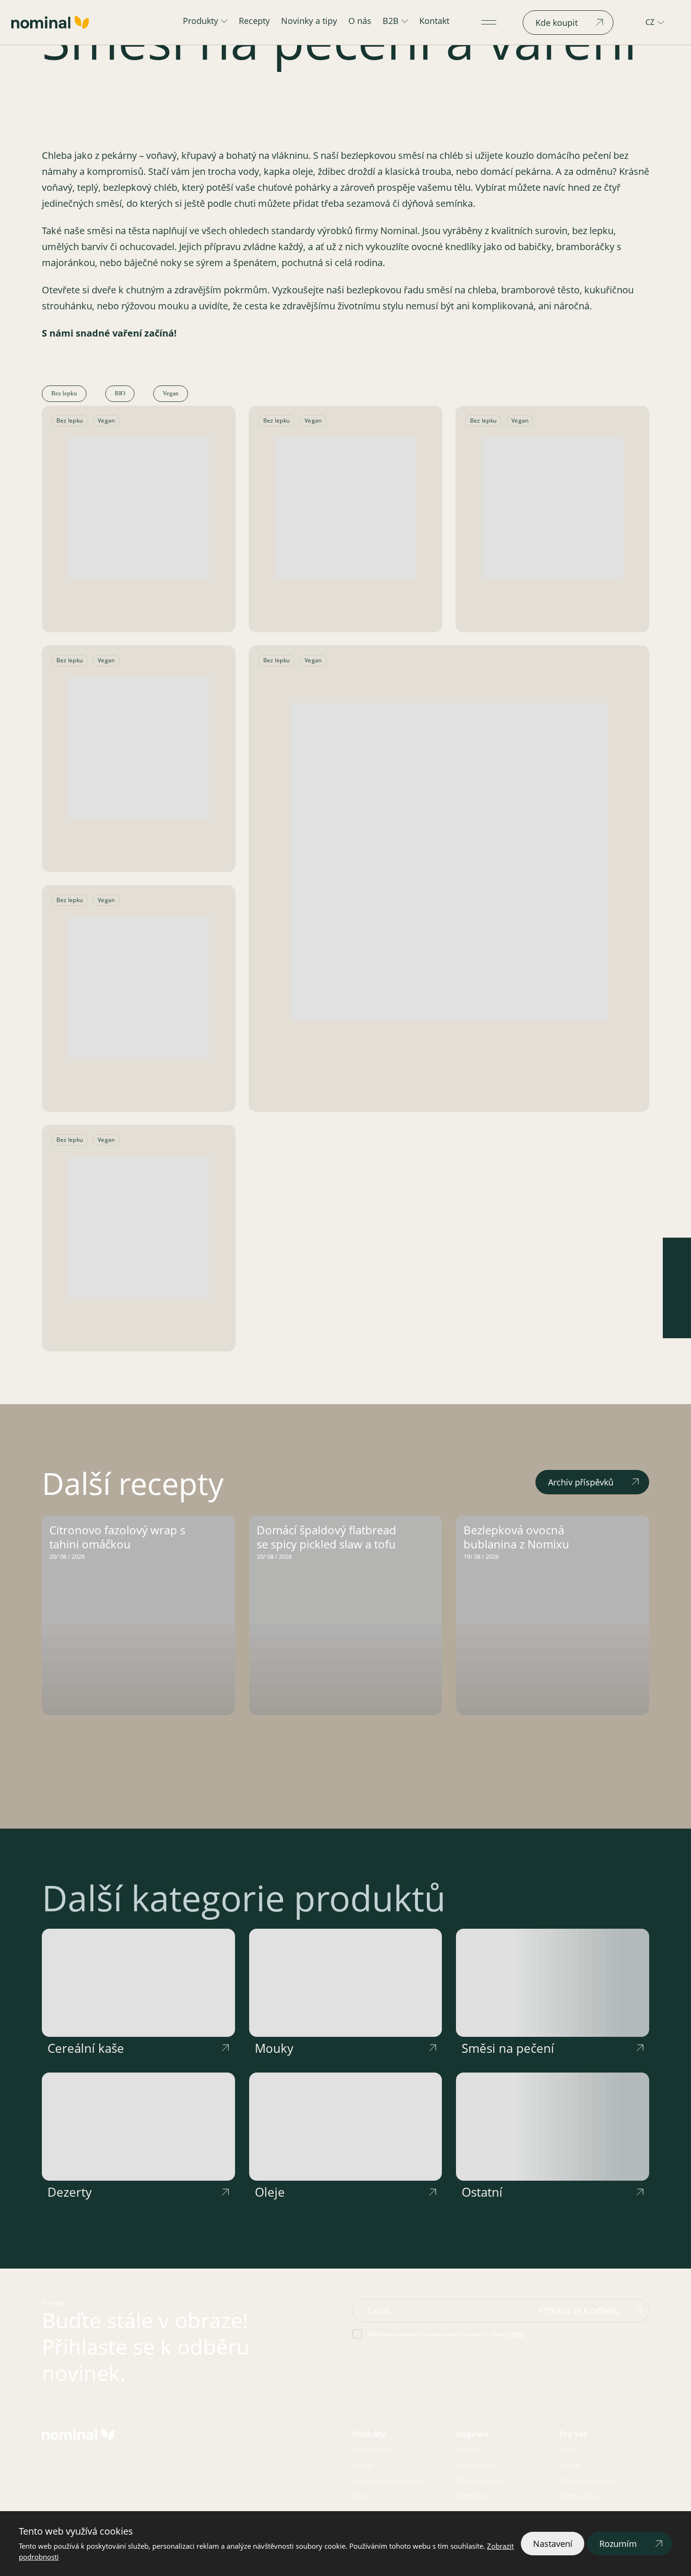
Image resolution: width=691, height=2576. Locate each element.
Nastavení (553, 2544)
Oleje (270, 2192)
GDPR (516, 2334)
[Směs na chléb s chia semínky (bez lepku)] (552, 508)
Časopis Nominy (479, 2481)
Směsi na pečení (508, 2048)
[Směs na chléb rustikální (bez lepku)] (345, 508)
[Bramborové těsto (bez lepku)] (139, 1227)
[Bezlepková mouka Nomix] (449, 862)
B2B (391, 21)
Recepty (254, 21)
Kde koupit (557, 23)
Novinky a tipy (309, 21)
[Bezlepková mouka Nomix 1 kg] (139, 988)
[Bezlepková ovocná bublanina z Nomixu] (553, 1615)
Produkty (200, 21)
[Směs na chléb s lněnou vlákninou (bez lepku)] (139, 508)
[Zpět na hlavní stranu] (50, 22)
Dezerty (70, 2192)
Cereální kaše (86, 2048)
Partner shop (579, 2496)
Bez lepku (64, 393)
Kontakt (434, 21)
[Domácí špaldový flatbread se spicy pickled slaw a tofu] (346, 1615)
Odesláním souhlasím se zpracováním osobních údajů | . (447, 2334)
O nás (360, 21)
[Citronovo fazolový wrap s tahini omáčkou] (138, 1615)
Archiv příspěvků (581, 1482)
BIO (120, 393)
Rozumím (618, 2544)
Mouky (274, 2048)
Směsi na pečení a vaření (389, 2481)
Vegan (171, 393)
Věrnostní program (587, 2481)
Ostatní (482, 2192)
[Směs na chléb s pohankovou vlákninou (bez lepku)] (139, 748)
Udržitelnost (474, 2496)
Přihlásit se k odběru (578, 2310)
